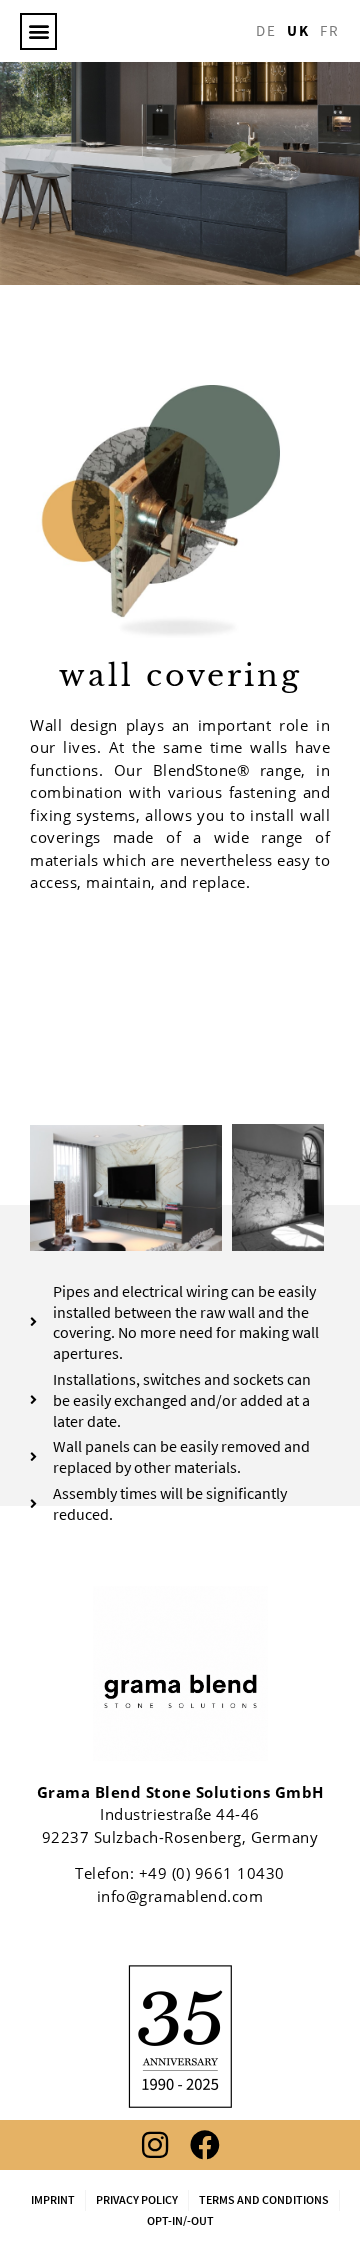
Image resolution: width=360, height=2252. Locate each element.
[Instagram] (155, 2145)
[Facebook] (205, 2145)
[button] (38, 31)
